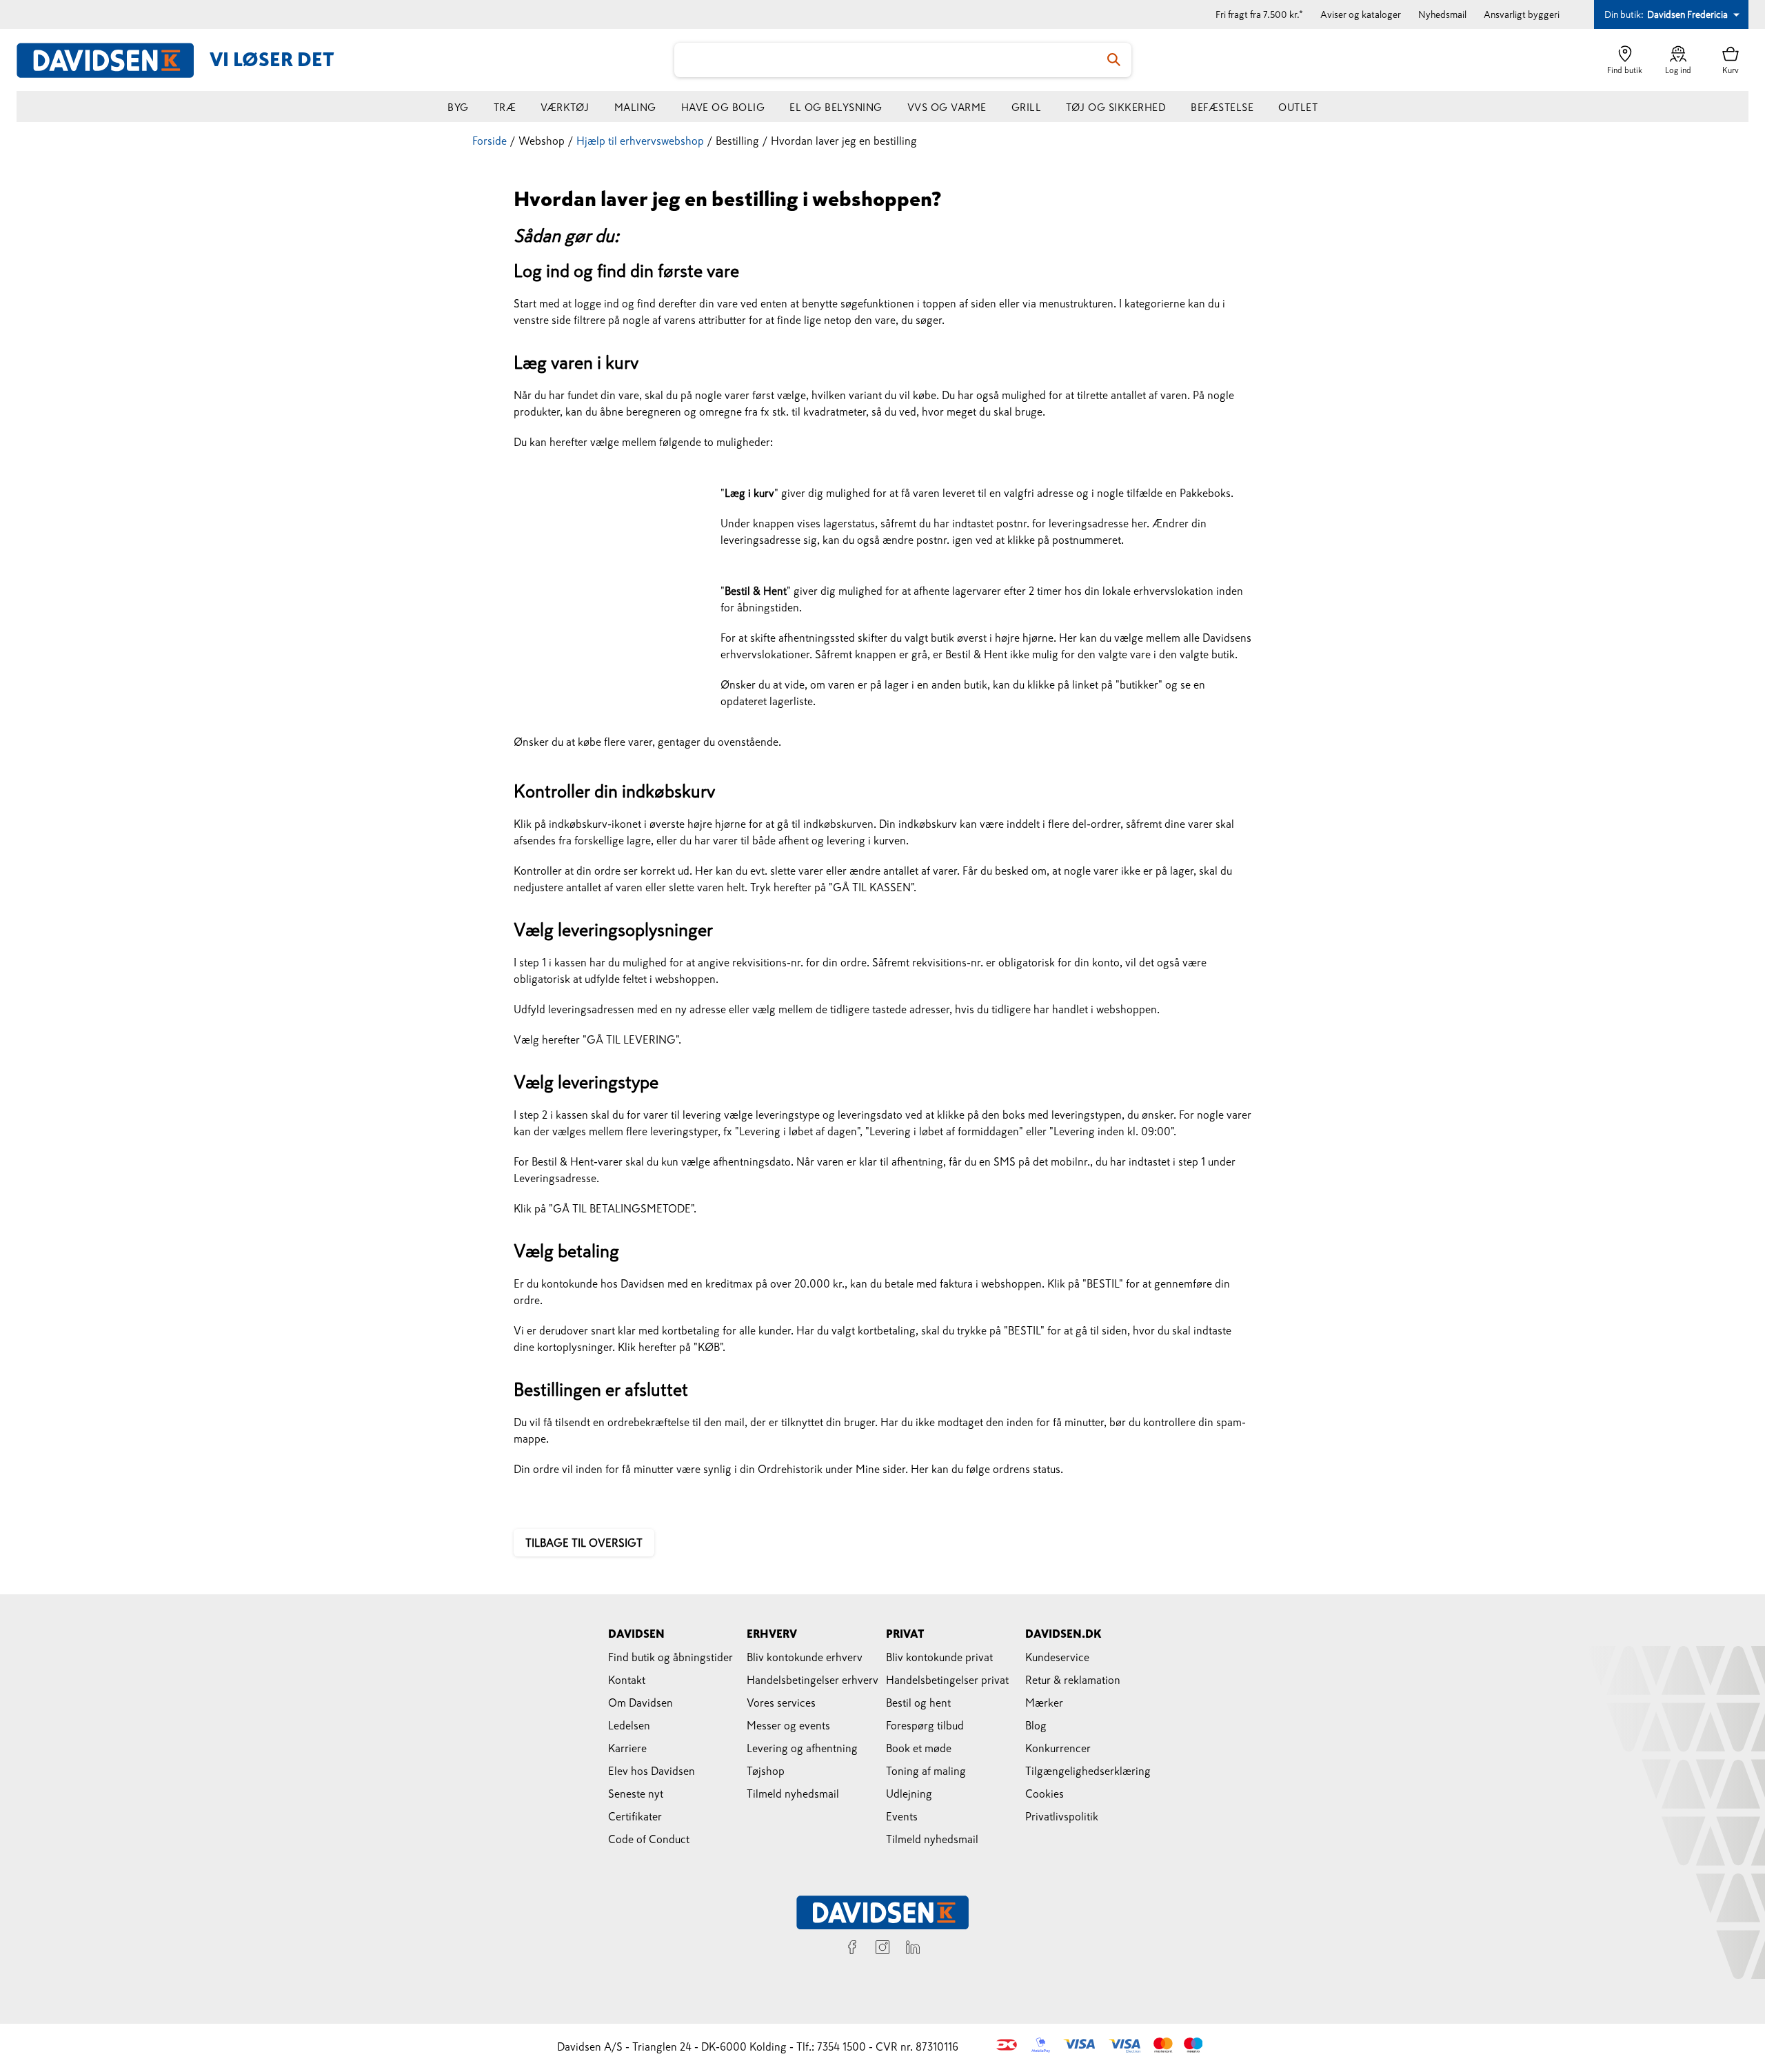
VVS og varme (947, 107)
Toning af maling (926, 1771)
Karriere (627, 1748)
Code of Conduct (649, 1839)
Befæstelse (1222, 107)
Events (902, 1816)
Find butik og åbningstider (670, 1657)
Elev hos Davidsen (652, 1771)
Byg (458, 107)
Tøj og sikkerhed (1116, 107)
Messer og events (788, 1725)
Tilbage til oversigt (584, 1543)
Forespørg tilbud (925, 1725)
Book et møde (919, 1748)
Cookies (1045, 1794)
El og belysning (836, 107)
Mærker (1044, 1703)
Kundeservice (1057, 1657)
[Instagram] (882, 1949)
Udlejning (909, 1794)
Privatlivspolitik (1062, 1816)
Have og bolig (723, 107)
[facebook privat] (852, 1949)
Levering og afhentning (802, 1748)
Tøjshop (766, 1771)
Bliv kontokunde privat (939, 1657)
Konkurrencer (1058, 1748)
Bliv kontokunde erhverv (805, 1657)
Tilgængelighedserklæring (1088, 1771)
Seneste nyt (636, 1794)
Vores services (781, 1703)
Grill (1027, 107)
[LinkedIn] (913, 1949)
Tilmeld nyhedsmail (793, 1794)
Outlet (1298, 107)
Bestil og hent (918, 1703)
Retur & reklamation (1073, 1680)
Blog (1036, 1725)
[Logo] (113, 60)
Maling (635, 107)
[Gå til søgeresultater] (1114, 60)
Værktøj (565, 107)
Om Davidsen (641, 1703)
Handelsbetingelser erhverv (813, 1680)
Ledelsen (629, 1725)
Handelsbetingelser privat (947, 1680)
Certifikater (635, 1816)
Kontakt (627, 1680)
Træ (505, 107)
